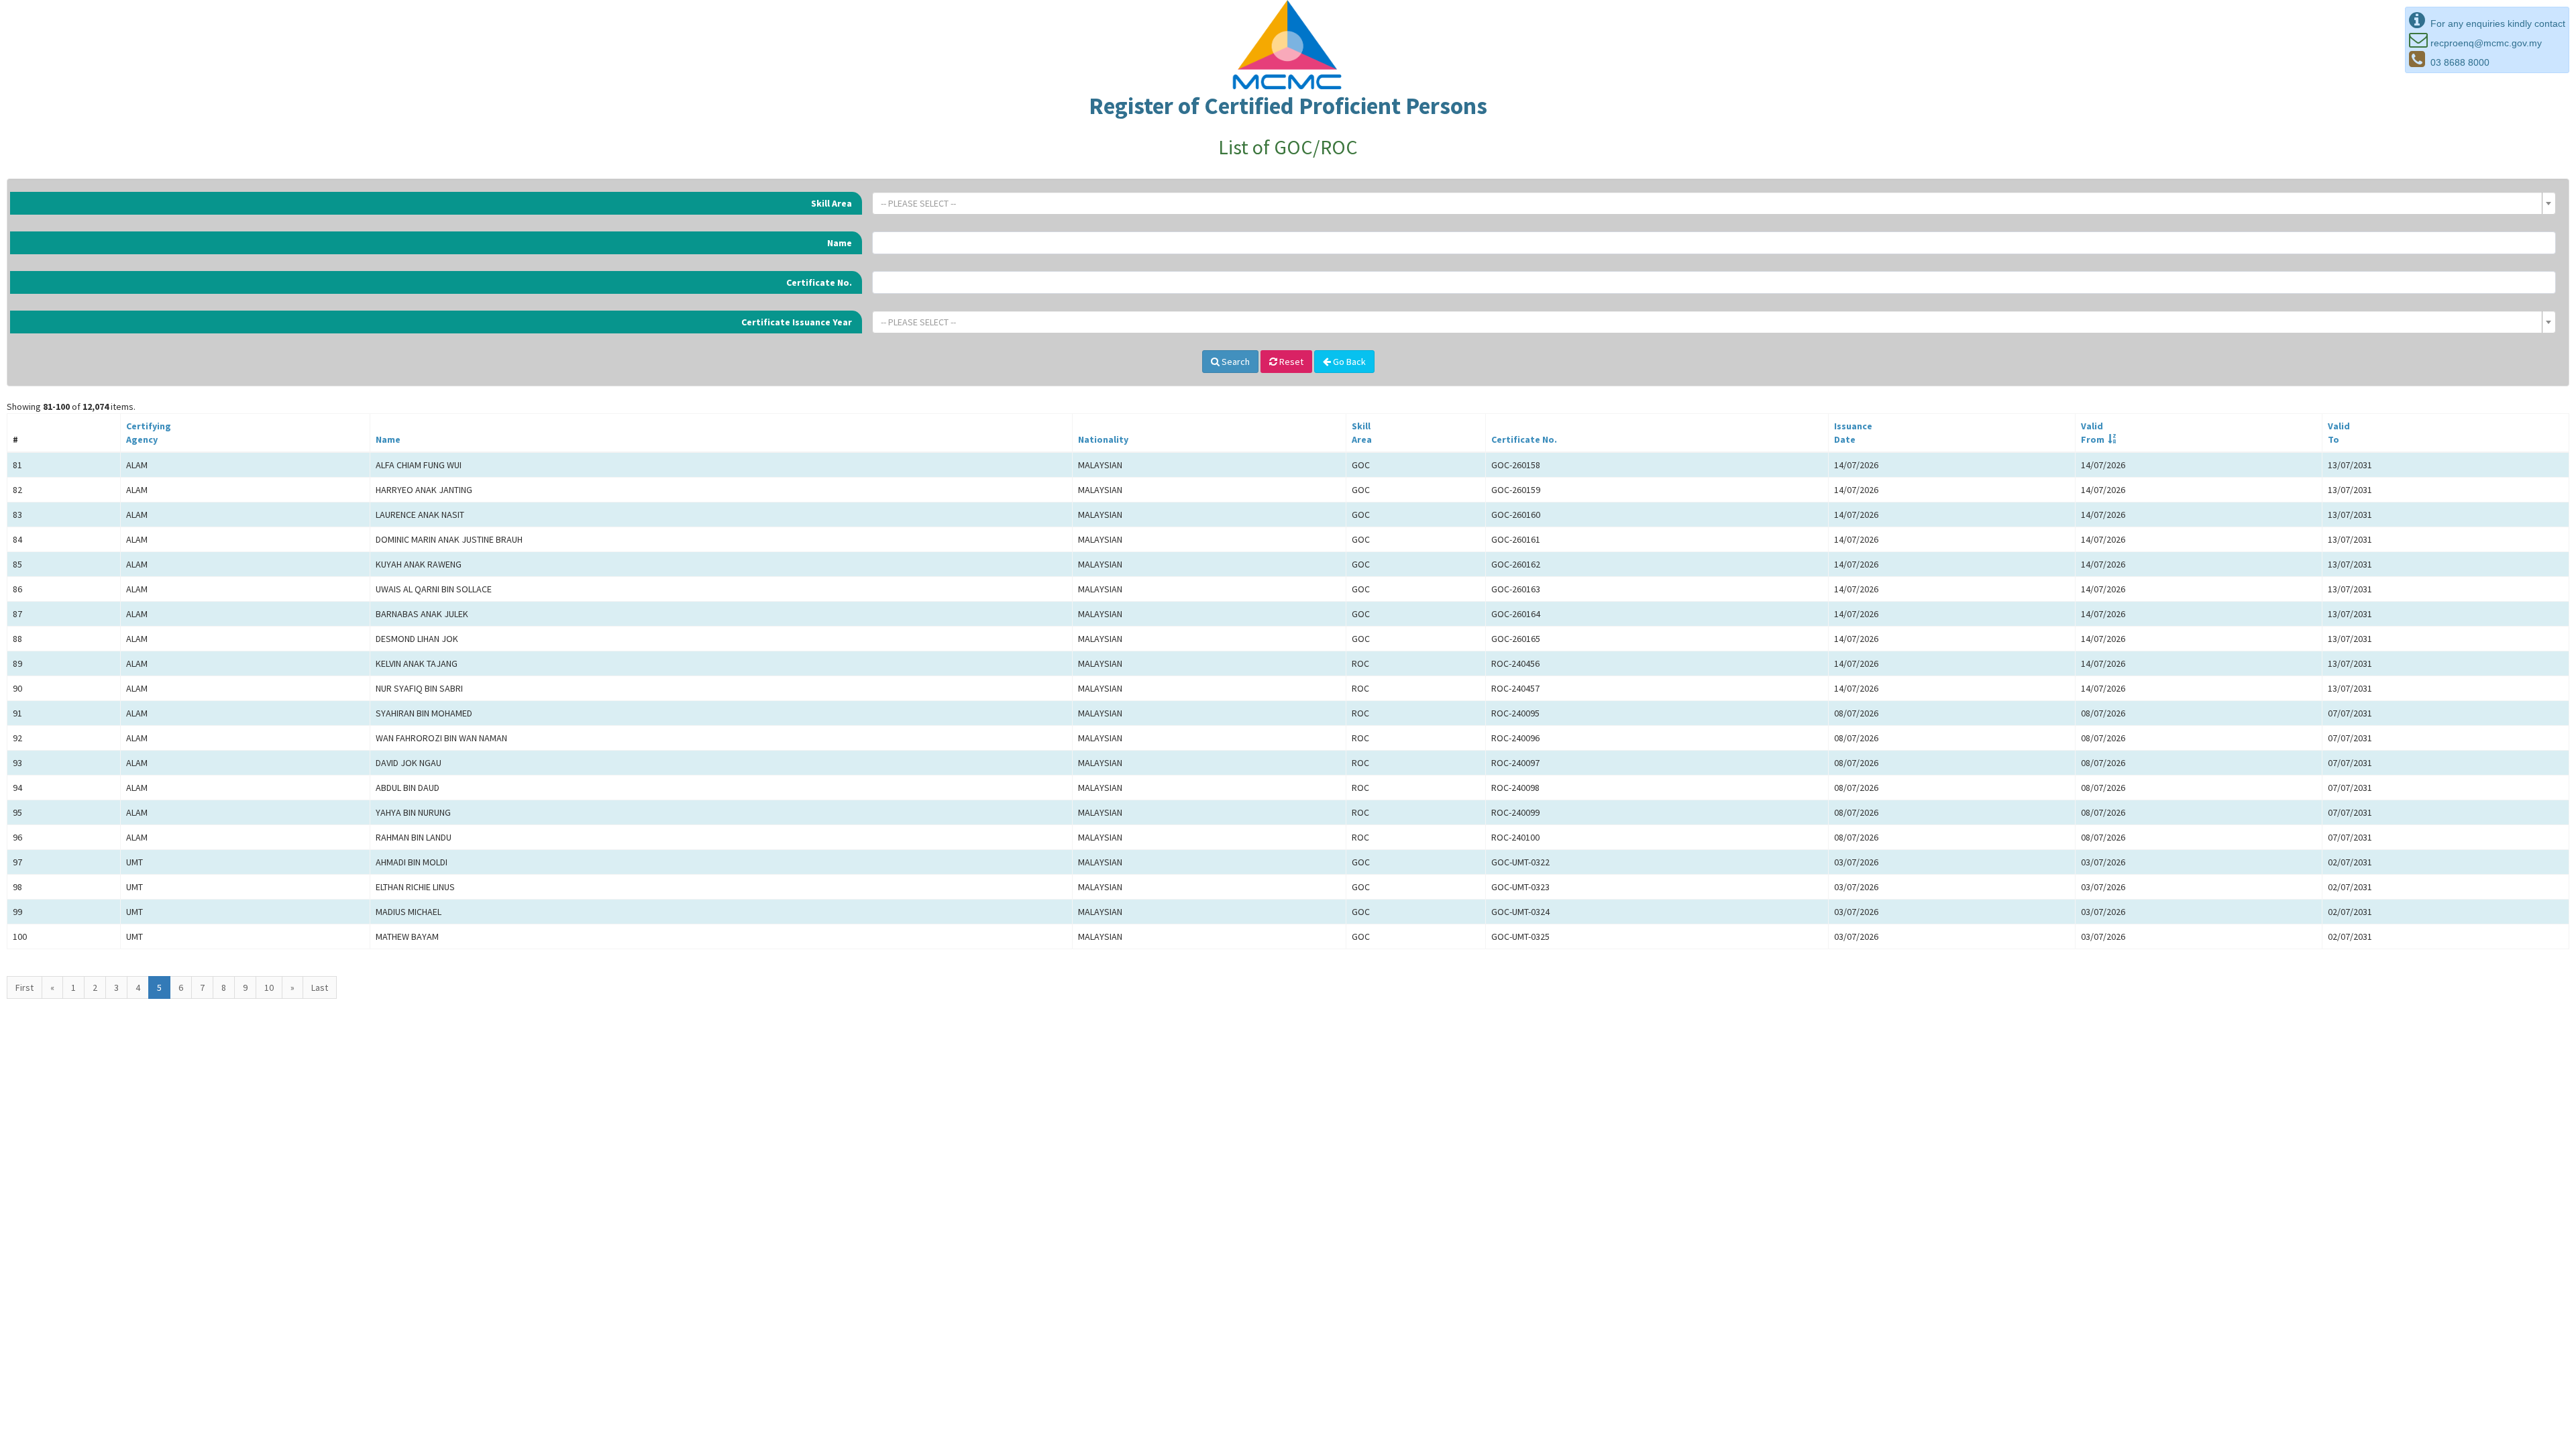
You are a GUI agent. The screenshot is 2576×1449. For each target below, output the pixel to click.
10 (269, 987)
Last (320, 987)
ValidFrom (2093, 433)
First (24, 987)
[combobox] (1714, 203)
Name (840, 243)
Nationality (1103, 439)
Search (1235, 362)
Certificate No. (819, 282)
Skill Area (831, 203)
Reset (1290, 362)
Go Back (1348, 362)
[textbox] (1710, 203)
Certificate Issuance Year (797, 322)
